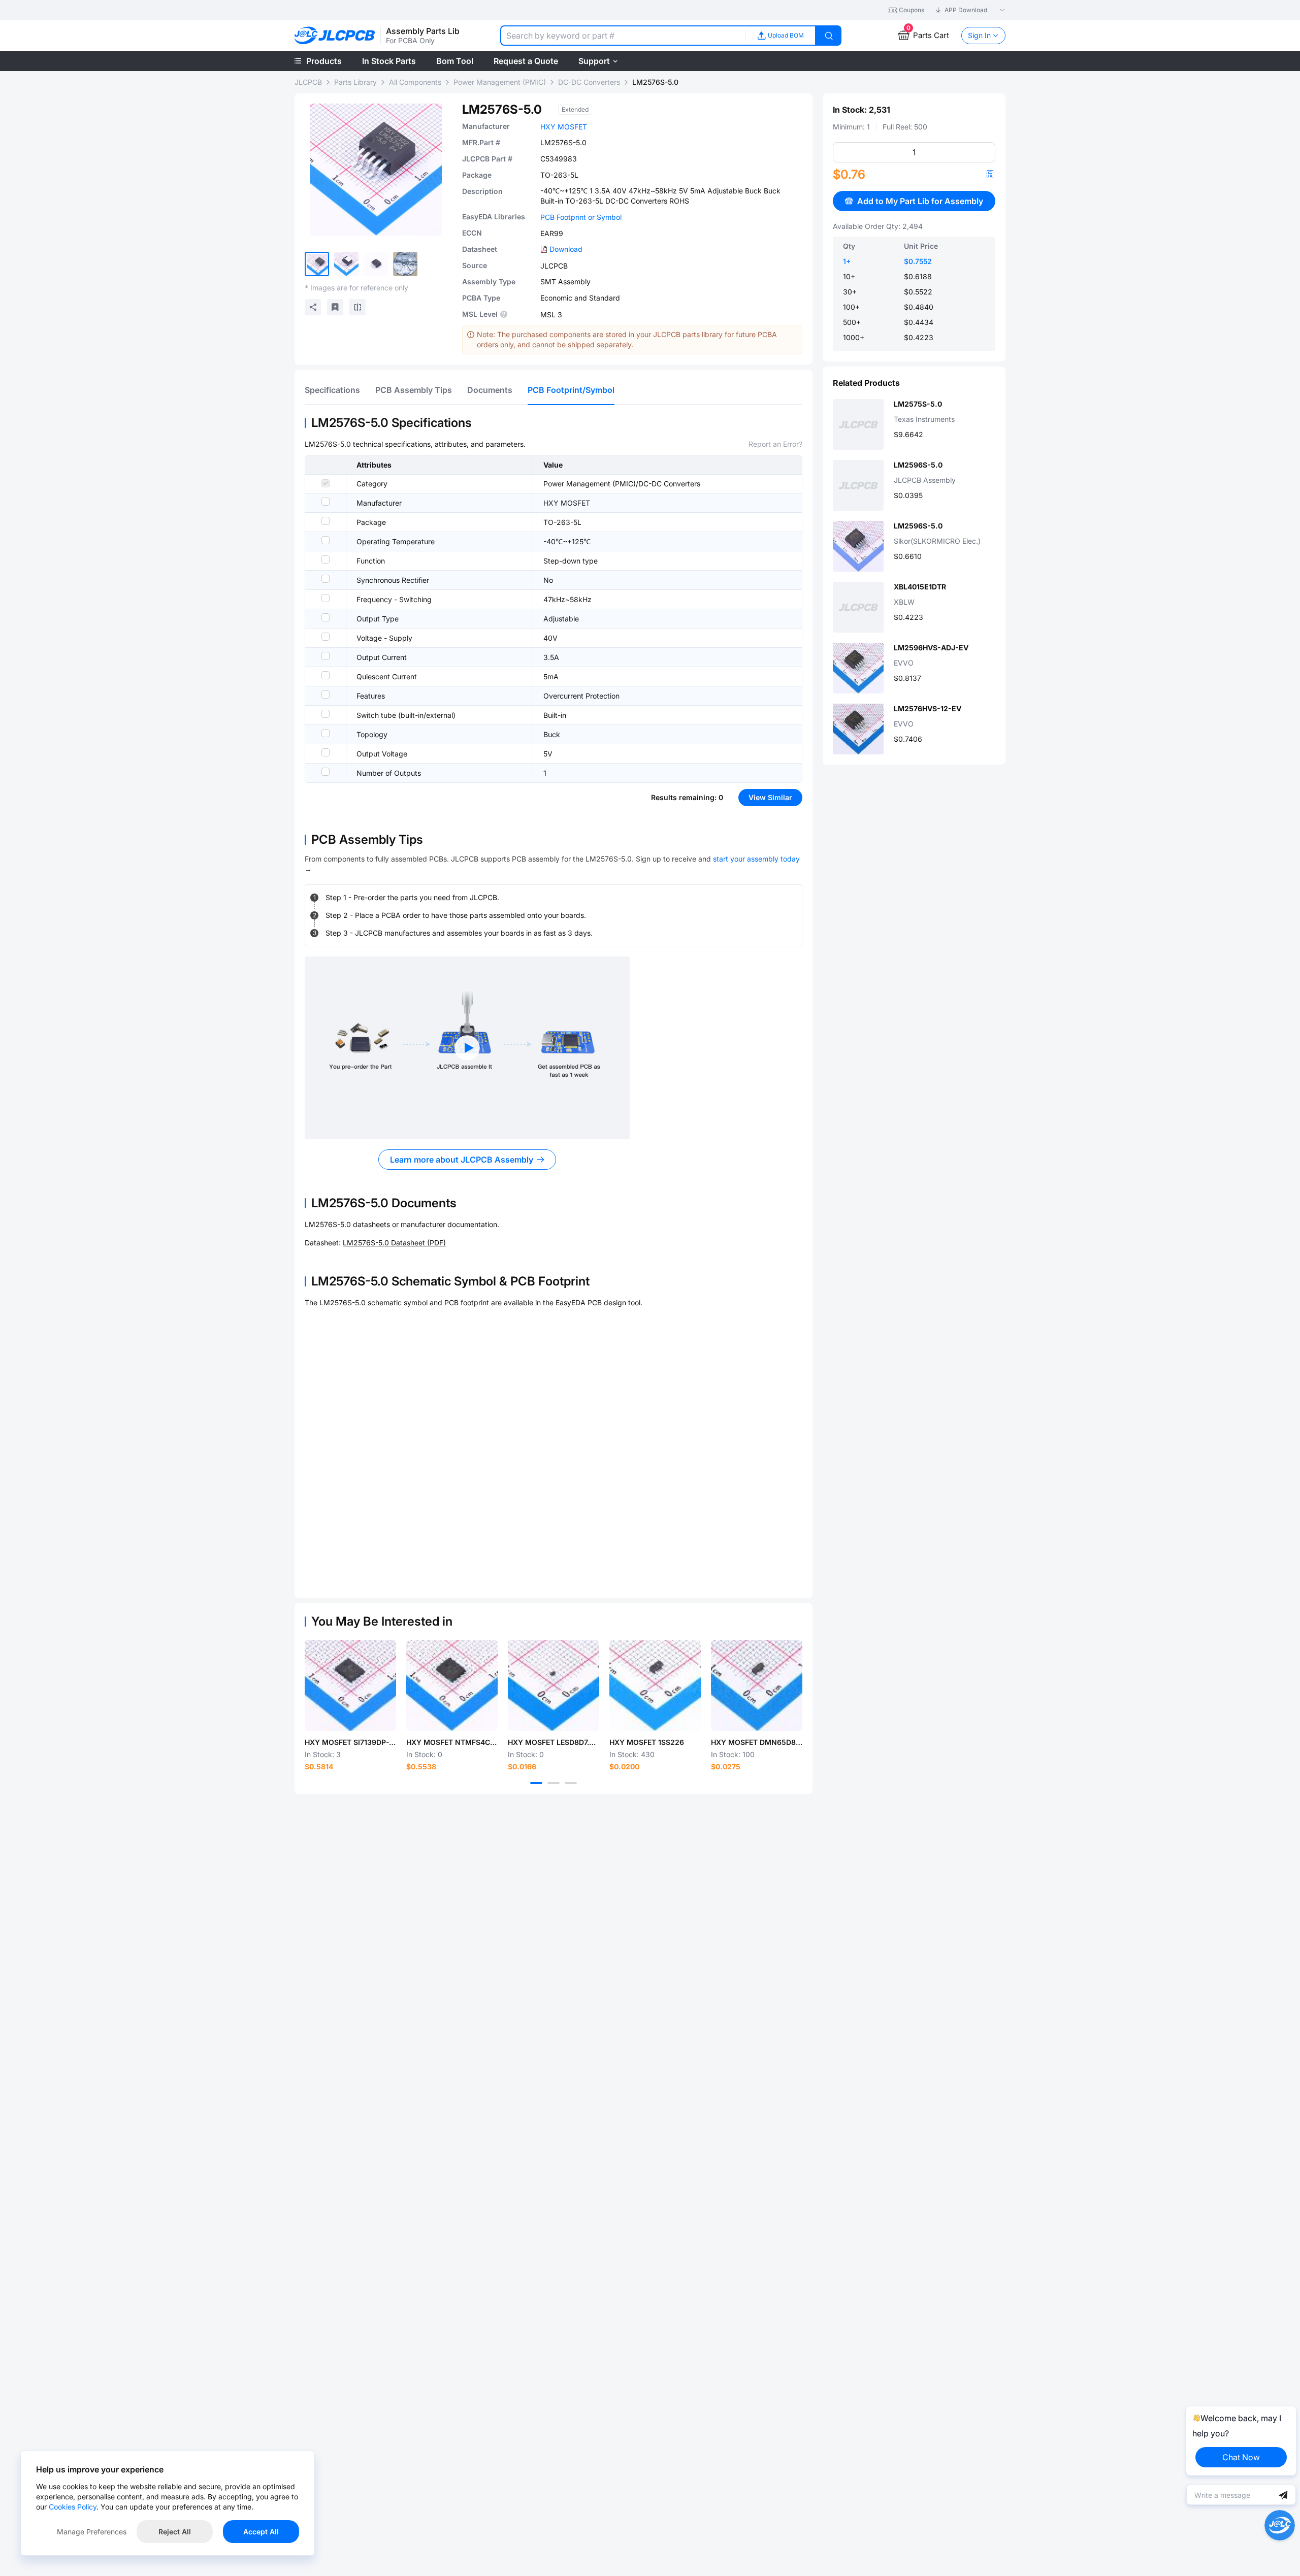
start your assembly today (756, 859)
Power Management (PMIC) (500, 82)
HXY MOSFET (564, 127)
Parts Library (355, 82)
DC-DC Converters (589, 82)
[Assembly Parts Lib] (335, 36)
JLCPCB (308, 82)
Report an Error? (775, 444)
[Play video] (467, 1048)
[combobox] (623, 36)
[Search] (829, 36)
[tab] (332, 390)
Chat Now (1241, 2457)
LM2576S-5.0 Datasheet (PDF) (394, 1243)
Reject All (175, 2532)
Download (566, 249)
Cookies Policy (73, 2507)
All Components (415, 82)
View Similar (770, 797)
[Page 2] (554, 1783)
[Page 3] (571, 1783)
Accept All (261, 2532)
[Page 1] (536, 1783)
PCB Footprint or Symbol (581, 217)
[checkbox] (326, 483)
